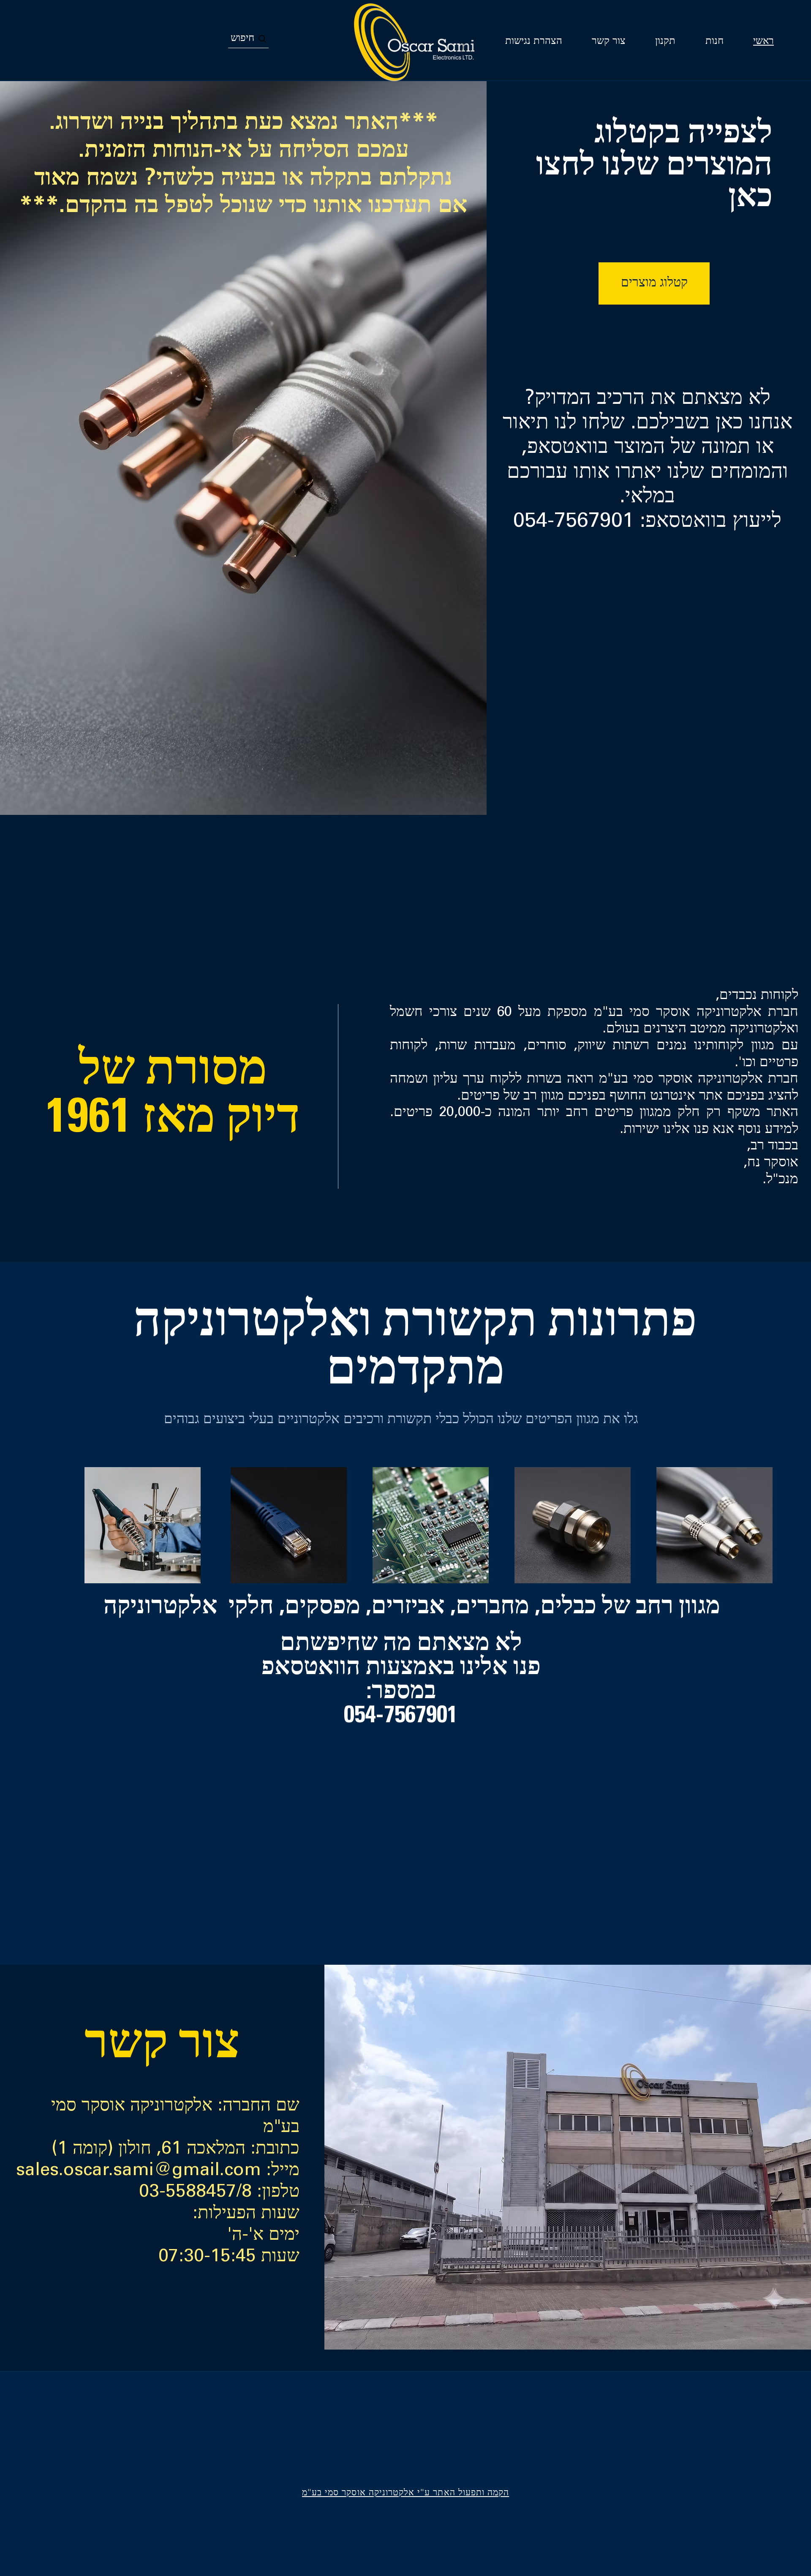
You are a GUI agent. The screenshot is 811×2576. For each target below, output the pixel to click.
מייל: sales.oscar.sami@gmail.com (158, 2171)
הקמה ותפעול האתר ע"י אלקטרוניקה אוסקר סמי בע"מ (405, 2493)
